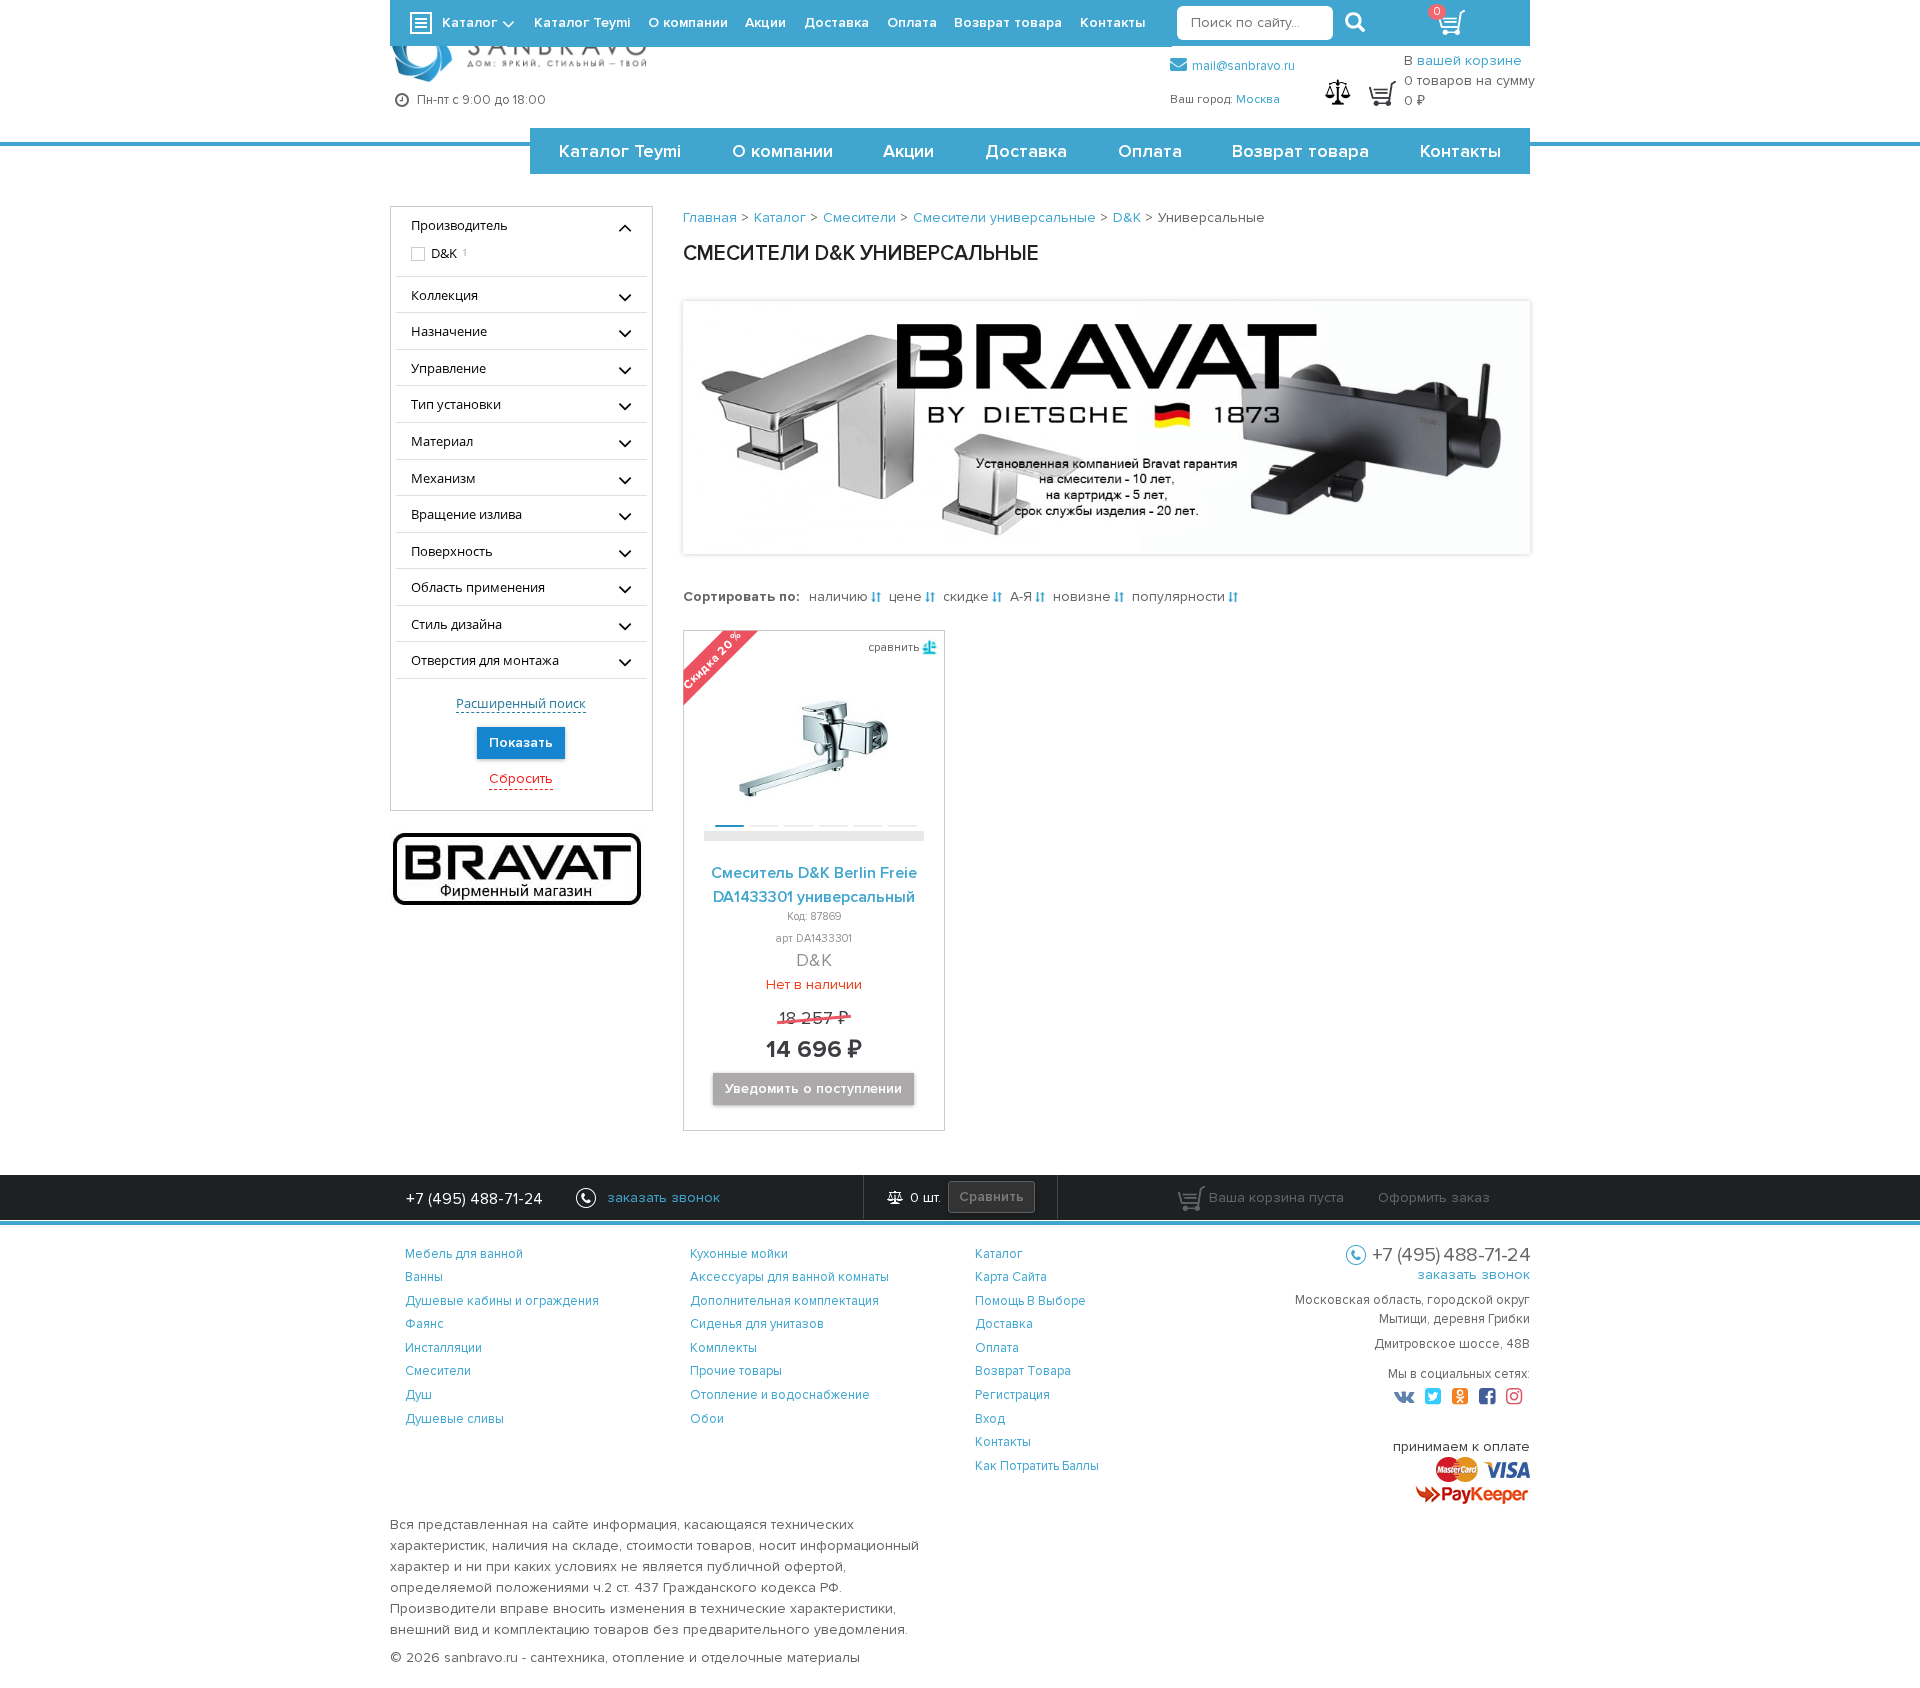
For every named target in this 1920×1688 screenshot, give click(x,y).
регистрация (1012, 1395)
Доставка (1026, 151)
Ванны (424, 1277)
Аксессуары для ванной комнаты (789, 1277)
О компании (782, 151)
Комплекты (723, 1348)
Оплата (1150, 151)
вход (990, 1419)
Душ (418, 1395)
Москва (1258, 99)
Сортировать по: (741, 596)
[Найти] (1355, 23)
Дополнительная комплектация (784, 1301)
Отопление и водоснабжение (780, 1395)
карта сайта (1011, 1277)
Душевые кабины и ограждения (502, 1301)
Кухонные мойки (739, 1254)
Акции (908, 151)
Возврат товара (1300, 151)
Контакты (1460, 151)
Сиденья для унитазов (757, 1324)
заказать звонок (1473, 1274)
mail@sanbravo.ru (1243, 66)
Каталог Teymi (620, 151)
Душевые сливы (454, 1419)
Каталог (469, 22)
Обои (707, 1419)
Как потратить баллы (1037, 1466)
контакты (1003, 1442)
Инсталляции (443, 1348)
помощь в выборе (1030, 1301)
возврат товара (1023, 1371)
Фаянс (424, 1324)
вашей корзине (1469, 60)
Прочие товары (736, 1371)
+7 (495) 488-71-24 (474, 1199)
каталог (999, 1254)
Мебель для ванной (464, 1254)
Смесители (438, 1371)
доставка (1004, 1324)
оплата (997, 1348)
